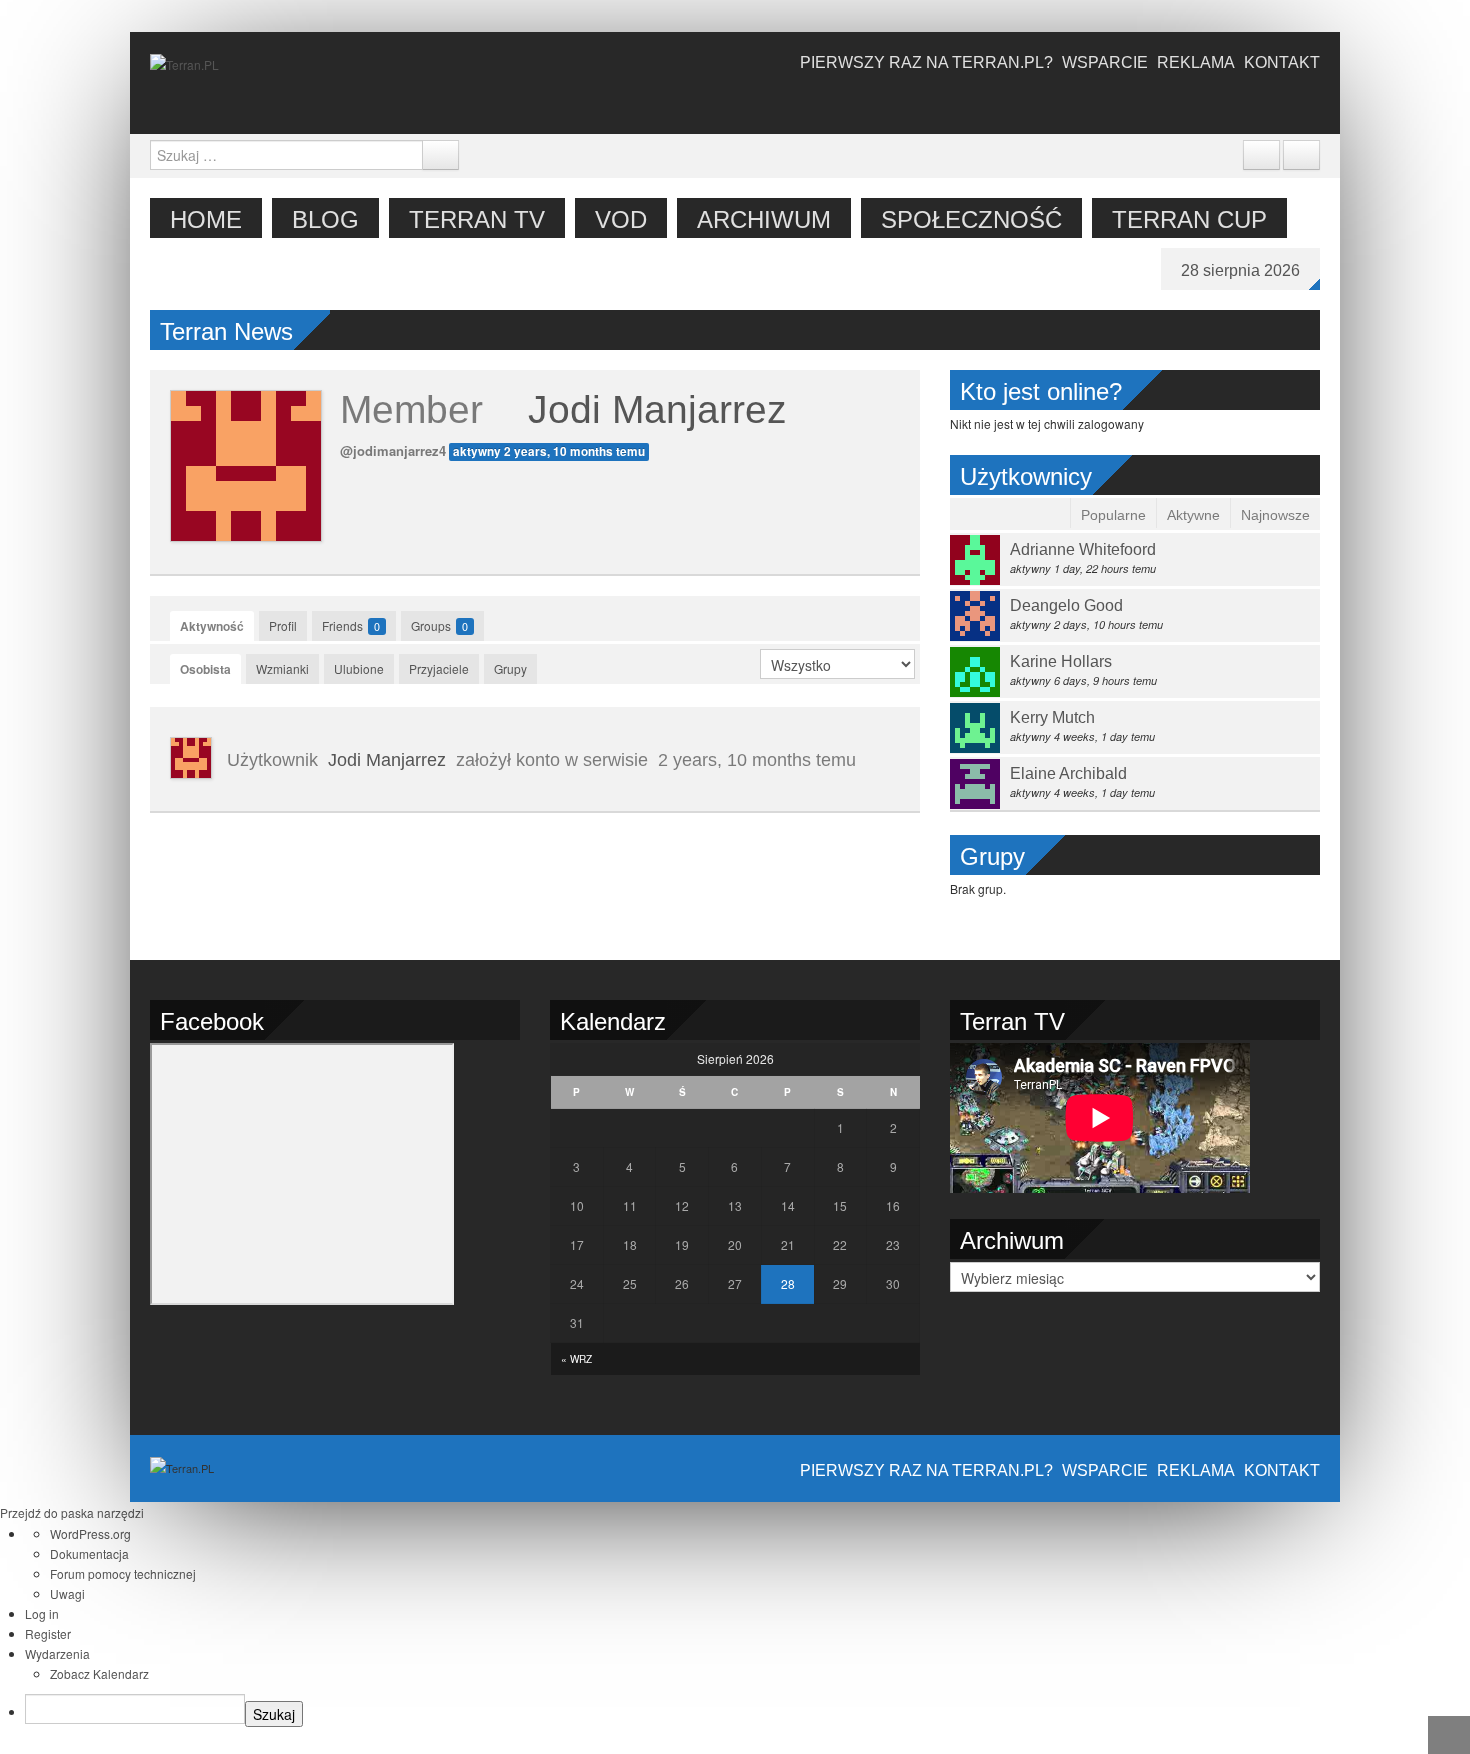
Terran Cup (1189, 219)
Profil (283, 625)
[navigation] (735, 1629)
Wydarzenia (57, 1653)
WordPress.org (90, 1533)
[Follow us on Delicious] (1187, 102)
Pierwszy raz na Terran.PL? (926, 62)
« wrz (576, 1359)
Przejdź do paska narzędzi (72, 1512)
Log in (42, 1613)
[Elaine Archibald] (975, 781)
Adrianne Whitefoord (1083, 549)
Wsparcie (1105, 62)
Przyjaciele (439, 668)
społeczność (971, 219)
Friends (351, 625)
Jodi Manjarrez (657, 409)
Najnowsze (1275, 515)
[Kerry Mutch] (975, 725)
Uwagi (67, 1593)
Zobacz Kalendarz (99, 1673)
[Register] (1261, 155)
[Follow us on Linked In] (1307, 102)
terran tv (477, 219)
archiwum (764, 219)
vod (621, 219)
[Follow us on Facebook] (1127, 102)
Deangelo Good (1066, 605)
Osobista (205, 669)
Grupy (510, 668)
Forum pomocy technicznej (123, 1573)
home (206, 219)
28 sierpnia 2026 (1240, 270)
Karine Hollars (1061, 661)
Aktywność (212, 626)
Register (48, 1633)
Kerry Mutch (1052, 717)
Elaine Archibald (1068, 773)
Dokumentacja (89, 1553)
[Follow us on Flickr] (1247, 102)
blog (325, 219)
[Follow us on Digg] (1277, 102)
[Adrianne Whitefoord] (975, 557)
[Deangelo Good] (975, 613)
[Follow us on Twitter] (1157, 102)
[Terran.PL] (184, 62)
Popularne (1113, 515)
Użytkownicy (1026, 476)
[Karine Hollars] (975, 669)
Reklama (1196, 62)
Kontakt (1282, 62)
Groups (439, 625)
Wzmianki (282, 668)
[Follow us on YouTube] (1217, 102)
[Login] (1301, 155)
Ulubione (359, 668)
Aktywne (1193, 515)
